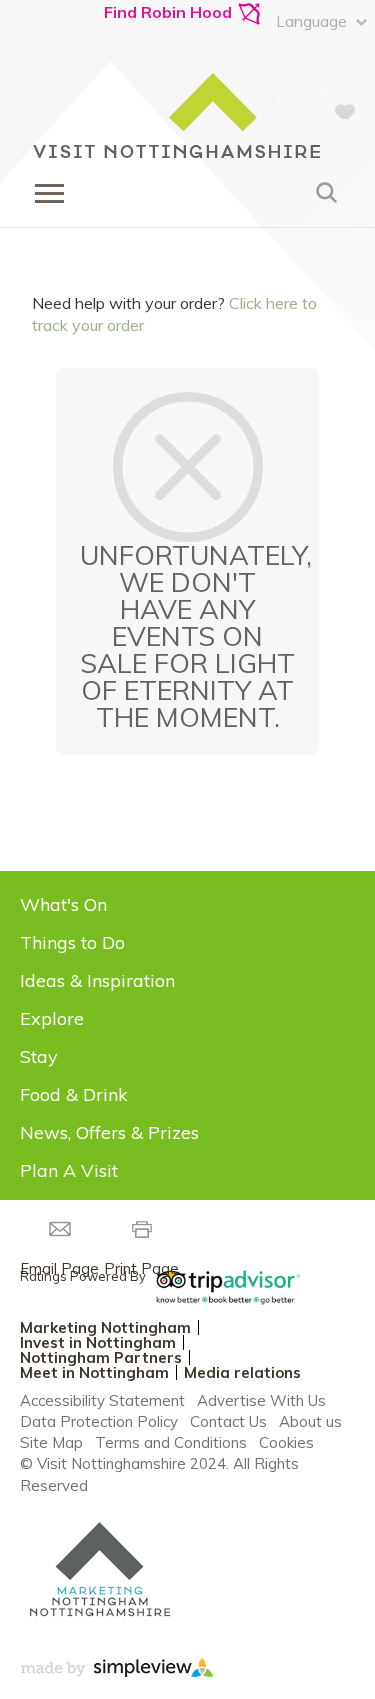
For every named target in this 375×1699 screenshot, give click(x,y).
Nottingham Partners (101, 1357)
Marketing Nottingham (105, 1327)
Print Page (141, 1268)
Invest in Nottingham (98, 1342)
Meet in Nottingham (94, 1372)
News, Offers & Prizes (109, 1132)
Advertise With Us (261, 1400)
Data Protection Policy (99, 1421)
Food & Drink (74, 1094)
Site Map (51, 1442)
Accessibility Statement (102, 1400)
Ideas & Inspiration (97, 980)
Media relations (242, 1372)
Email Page (59, 1268)
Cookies (286, 1442)
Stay (39, 1056)
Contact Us (228, 1421)
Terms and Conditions (171, 1442)
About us (310, 1421)
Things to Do (72, 942)
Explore (52, 1018)
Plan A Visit (69, 1170)
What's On (63, 904)
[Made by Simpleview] (117, 1671)
